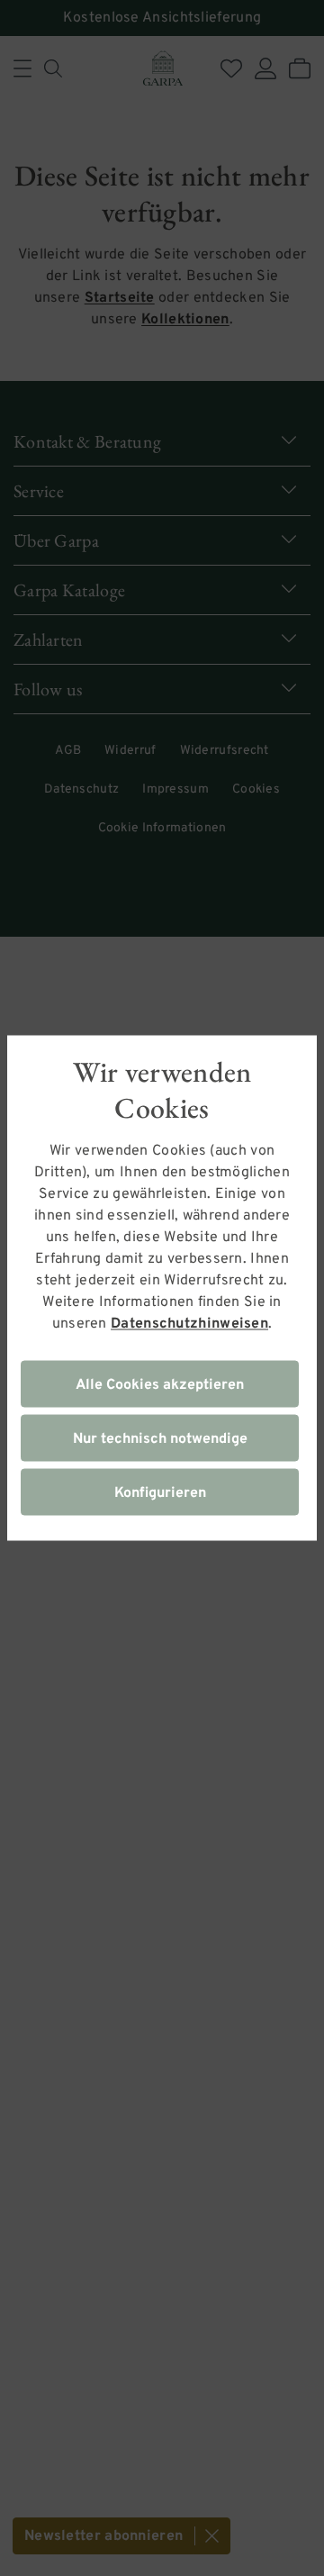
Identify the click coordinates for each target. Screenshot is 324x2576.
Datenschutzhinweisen (189, 1324)
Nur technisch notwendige (160, 1439)
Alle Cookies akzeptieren (160, 1385)
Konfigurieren (160, 1493)
